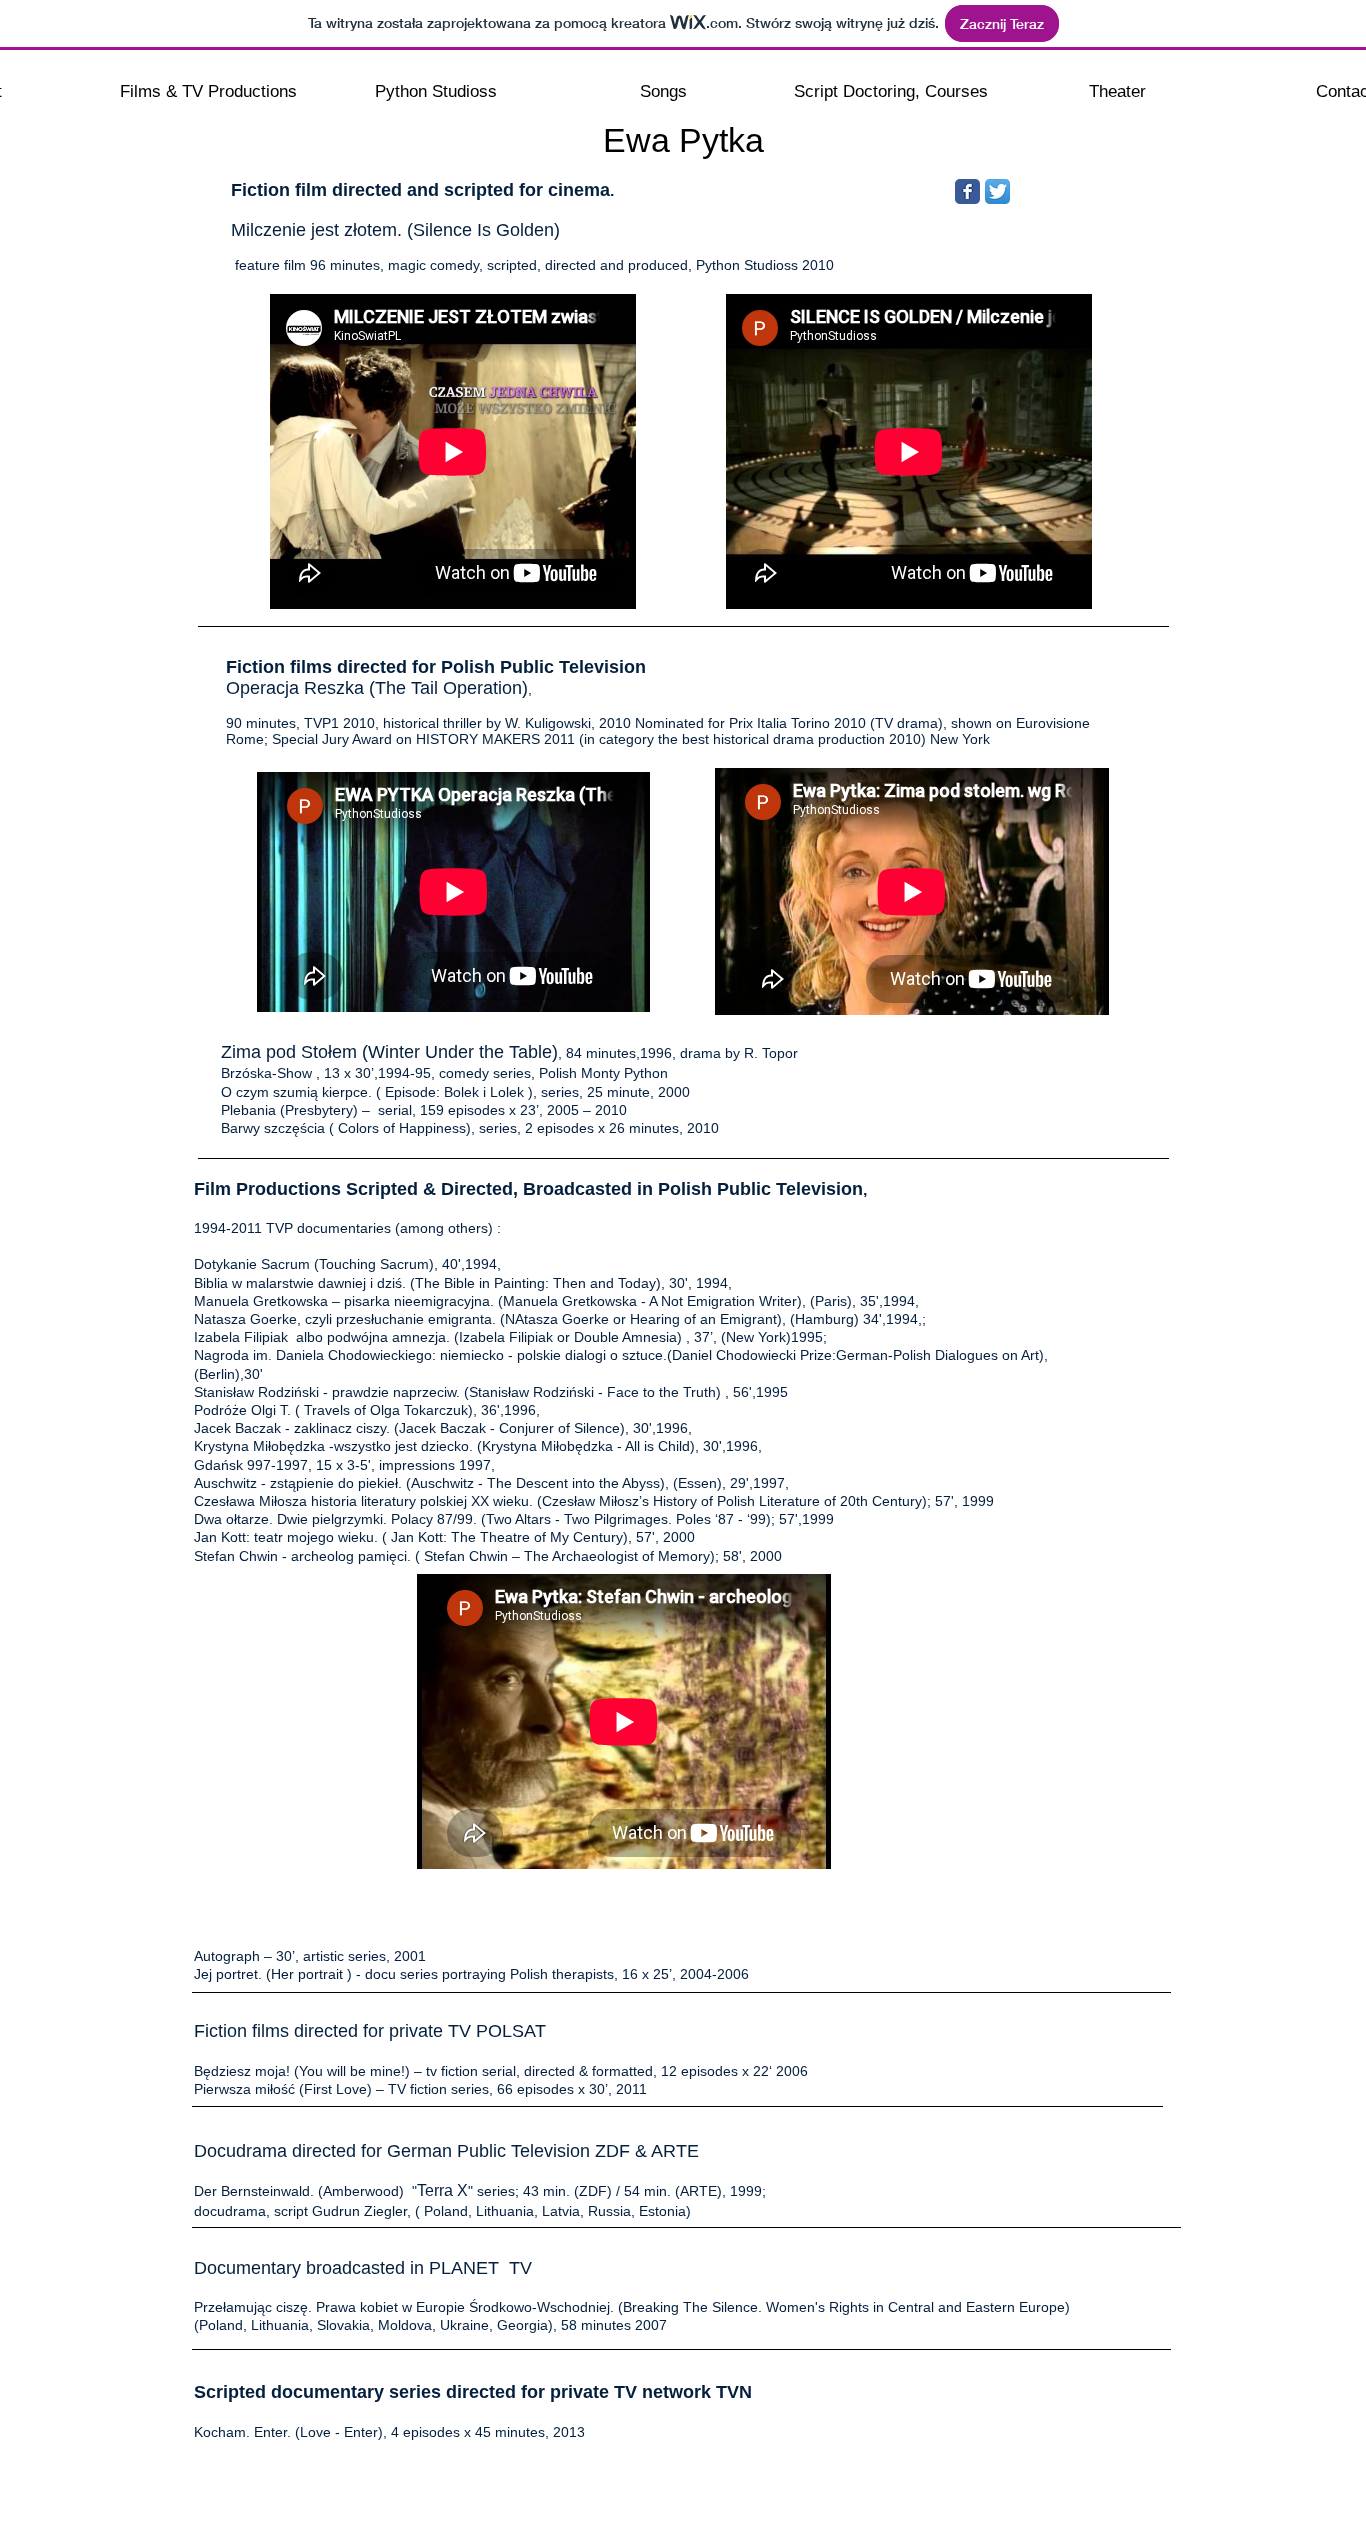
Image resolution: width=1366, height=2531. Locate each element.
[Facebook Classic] (967, 191)
